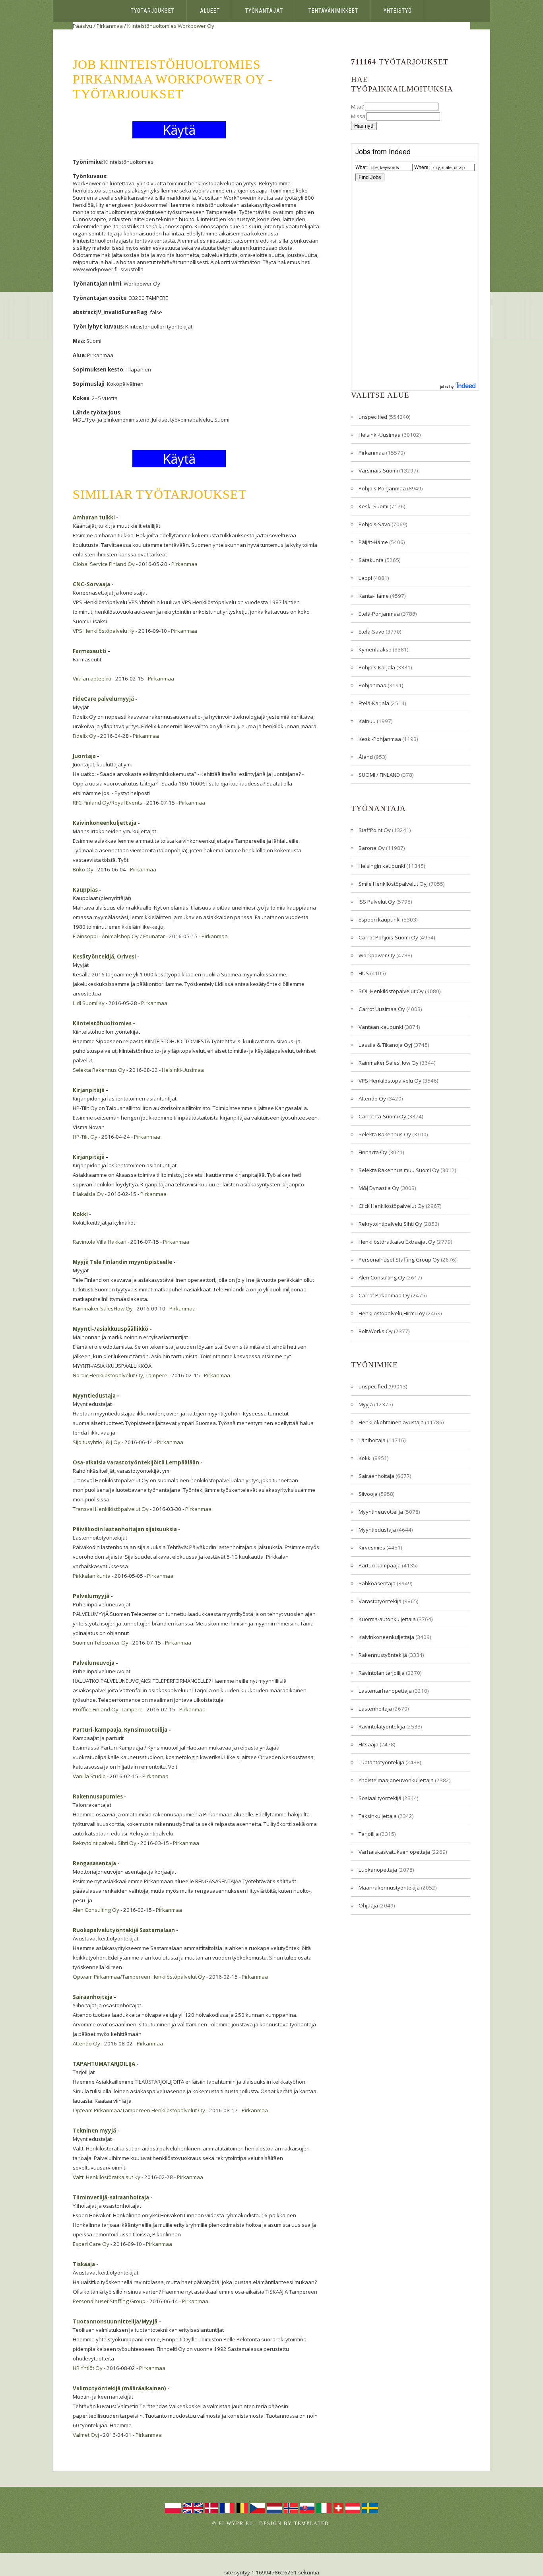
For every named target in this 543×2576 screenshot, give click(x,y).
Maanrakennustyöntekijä (389, 1888)
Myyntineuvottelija (381, 1512)
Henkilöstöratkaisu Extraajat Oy (397, 1242)
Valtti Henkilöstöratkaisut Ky (107, 2177)
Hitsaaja (368, 1744)
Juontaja (84, 756)
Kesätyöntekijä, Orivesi (104, 957)
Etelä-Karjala (374, 703)
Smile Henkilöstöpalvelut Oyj (393, 884)
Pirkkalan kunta (92, 1576)
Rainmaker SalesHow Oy (103, 1308)
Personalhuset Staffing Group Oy (399, 1260)
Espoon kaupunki (380, 920)
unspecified (373, 417)
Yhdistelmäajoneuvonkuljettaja (396, 1780)
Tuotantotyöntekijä (381, 1762)
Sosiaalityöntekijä (380, 1798)
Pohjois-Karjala (377, 667)
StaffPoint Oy (375, 830)
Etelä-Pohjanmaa (379, 614)
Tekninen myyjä (94, 2131)
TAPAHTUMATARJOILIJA (104, 2064)
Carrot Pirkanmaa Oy (384, 1295)
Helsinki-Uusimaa (183, 1070)
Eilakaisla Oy (88, 1194)
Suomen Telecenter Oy (101, 1643)
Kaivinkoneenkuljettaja (105, 823)
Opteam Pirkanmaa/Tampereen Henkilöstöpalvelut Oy (139, 1977)
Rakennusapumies (98, 1796)
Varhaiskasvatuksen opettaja (394, 1852)
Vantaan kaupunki (381, 1027)
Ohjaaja (368, 1905)
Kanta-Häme (374, 596)
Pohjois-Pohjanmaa (382, 488)
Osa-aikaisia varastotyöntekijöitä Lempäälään (136, 1462)
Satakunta (371, 560)
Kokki (80, 1214)
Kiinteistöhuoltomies (152, 26)
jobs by (448, 386)
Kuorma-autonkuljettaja (387, 1619)
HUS (364, 973)
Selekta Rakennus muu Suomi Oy (399, 1170)
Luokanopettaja (378, 1870)
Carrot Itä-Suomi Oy (382, 1116)
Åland (366, 757)
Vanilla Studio (89, 1776)
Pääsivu (82, 26)
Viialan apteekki (92, 679)
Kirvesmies (372, 1548)
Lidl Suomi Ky (89, 1003)
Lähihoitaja (372, 1440)
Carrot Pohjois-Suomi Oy (388, 937)
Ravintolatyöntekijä (382, 1726)
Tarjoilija (369, 1834)
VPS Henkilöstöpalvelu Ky (104, 631)
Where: (422, 167)
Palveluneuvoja (94, 1663)
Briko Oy (83, 869)
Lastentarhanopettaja (385, 1691)
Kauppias (85, 890)
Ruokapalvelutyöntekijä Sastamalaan (124, 1930)
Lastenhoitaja (375, 1709)
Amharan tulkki (94, 517)
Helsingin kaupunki (382, 866)
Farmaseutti (90, 651)
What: (362, 167)
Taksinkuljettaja (378, 1816)
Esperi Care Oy (91, 2244)
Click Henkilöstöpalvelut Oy (392, 1206)
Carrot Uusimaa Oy (382, 1009)
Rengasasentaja (94, 1863)
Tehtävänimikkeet (333, 11)
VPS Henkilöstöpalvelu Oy (390, 1081)
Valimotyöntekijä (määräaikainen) (119, 2388)
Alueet (210, 11)
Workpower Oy (196, 26)
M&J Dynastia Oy (379, 1188)
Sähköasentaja (377, 1583)
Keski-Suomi (373, 506)
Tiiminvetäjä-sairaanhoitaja (111, 2197)
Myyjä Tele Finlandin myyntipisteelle (122, 1262)
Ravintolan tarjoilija (382, 1673)
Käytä (179, 130)
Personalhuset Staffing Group (109, 2301)
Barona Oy (372, 848)
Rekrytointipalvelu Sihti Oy (105, 1843)
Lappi (365, 578)
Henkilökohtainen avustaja (391, 1422)
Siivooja (368, 1494)
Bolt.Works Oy (376, 1331)
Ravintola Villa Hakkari (100, 1242)
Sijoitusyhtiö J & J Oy (97, 1442)
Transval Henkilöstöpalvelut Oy (111, 1509)
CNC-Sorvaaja (91, 584)
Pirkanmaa (110, 26)
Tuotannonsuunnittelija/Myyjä (115, 2321)
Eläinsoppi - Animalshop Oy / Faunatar (119, 936)
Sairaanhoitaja (93, 1997)
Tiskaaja (84, 2264)
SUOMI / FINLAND (379, 775)
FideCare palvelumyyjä (103, 699)
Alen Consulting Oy (96, 1910)
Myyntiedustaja (94, 1396)
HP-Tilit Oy (85, 1137)
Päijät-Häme (373, 542)
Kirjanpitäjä (89, 1090)
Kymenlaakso (375, 649)
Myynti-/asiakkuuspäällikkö (111, 1329)
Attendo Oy (86, 2043)
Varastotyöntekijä (380, 1601)
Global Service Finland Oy (104, 564)
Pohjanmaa (372, 685)
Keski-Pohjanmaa (380, 739)
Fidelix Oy (84, 736)
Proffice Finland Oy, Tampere (108, 1709)
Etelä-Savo (371, 632)
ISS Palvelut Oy (377, 902)
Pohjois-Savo (374, 524)
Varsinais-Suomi (378, 470)
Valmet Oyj (86, 2435)
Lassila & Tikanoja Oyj (385, 1045)
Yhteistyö (398, 11)
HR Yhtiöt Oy (88, 2368)
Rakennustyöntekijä (383, 1655)
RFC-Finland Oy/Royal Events (108, 803)
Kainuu (367, 721)
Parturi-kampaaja (380, 1565)
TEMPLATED (312, 2524)
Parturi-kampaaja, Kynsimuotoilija (120, 1730)
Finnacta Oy (373, 1152)
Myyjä (366, 1404)
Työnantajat (264, 11)
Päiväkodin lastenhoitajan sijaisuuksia (125, 1529)
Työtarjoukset (153, 11)
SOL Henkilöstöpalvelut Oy (391, 991)
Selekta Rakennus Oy (99, 1070)
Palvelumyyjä (91, 1596)
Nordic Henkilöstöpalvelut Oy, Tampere (120, 1375)
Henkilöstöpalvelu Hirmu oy (392, 1313)
